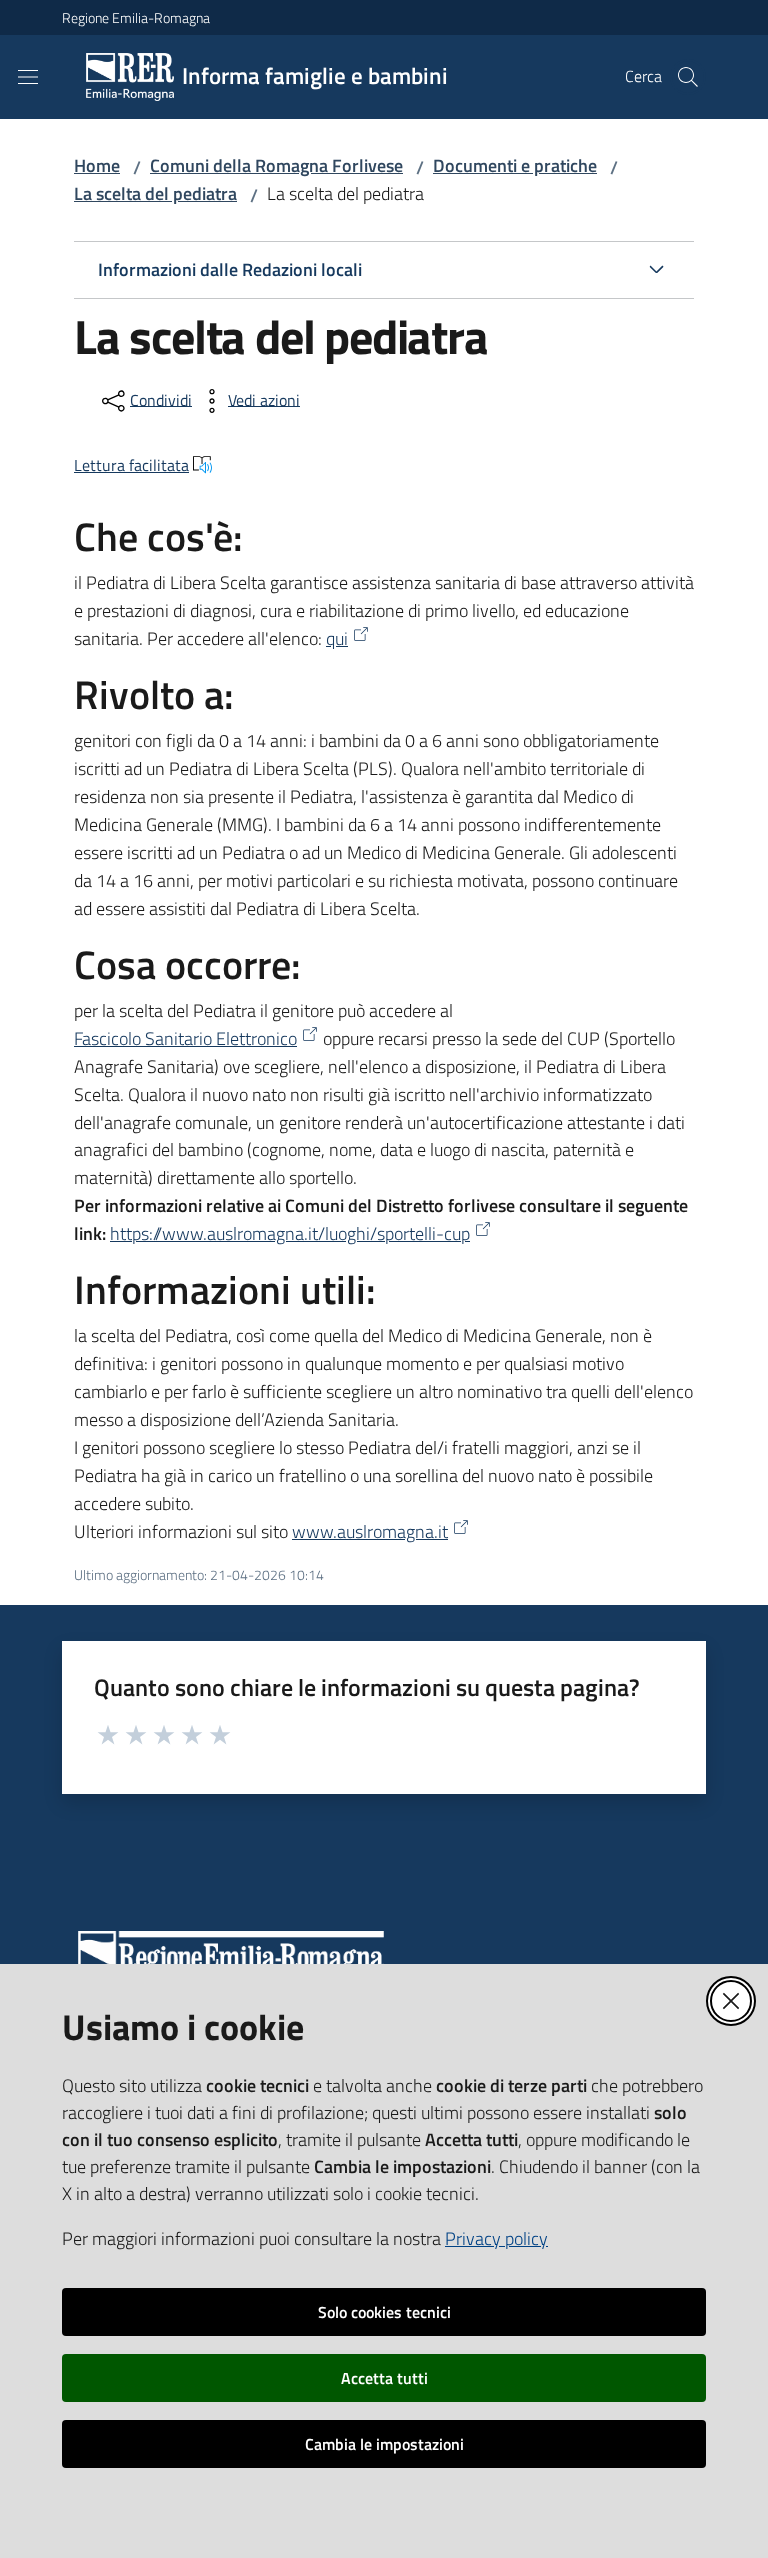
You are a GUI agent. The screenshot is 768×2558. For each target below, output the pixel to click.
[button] (688, 77)
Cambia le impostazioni (384, 2444)
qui (337, 638)
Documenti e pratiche (515, 165)
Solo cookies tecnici (384, 2312)
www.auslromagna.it (370, 1531)
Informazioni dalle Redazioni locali (230, 269)
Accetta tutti (384, 2378)
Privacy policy (496, 2238)
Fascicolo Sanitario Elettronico (185, 1038)
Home (97, 165)
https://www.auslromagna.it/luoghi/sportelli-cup (290, 1233)
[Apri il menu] (28, 77)
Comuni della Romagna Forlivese (276, 165)
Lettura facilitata (131, 465)
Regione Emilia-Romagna (136, 17)
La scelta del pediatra (155, 193)
